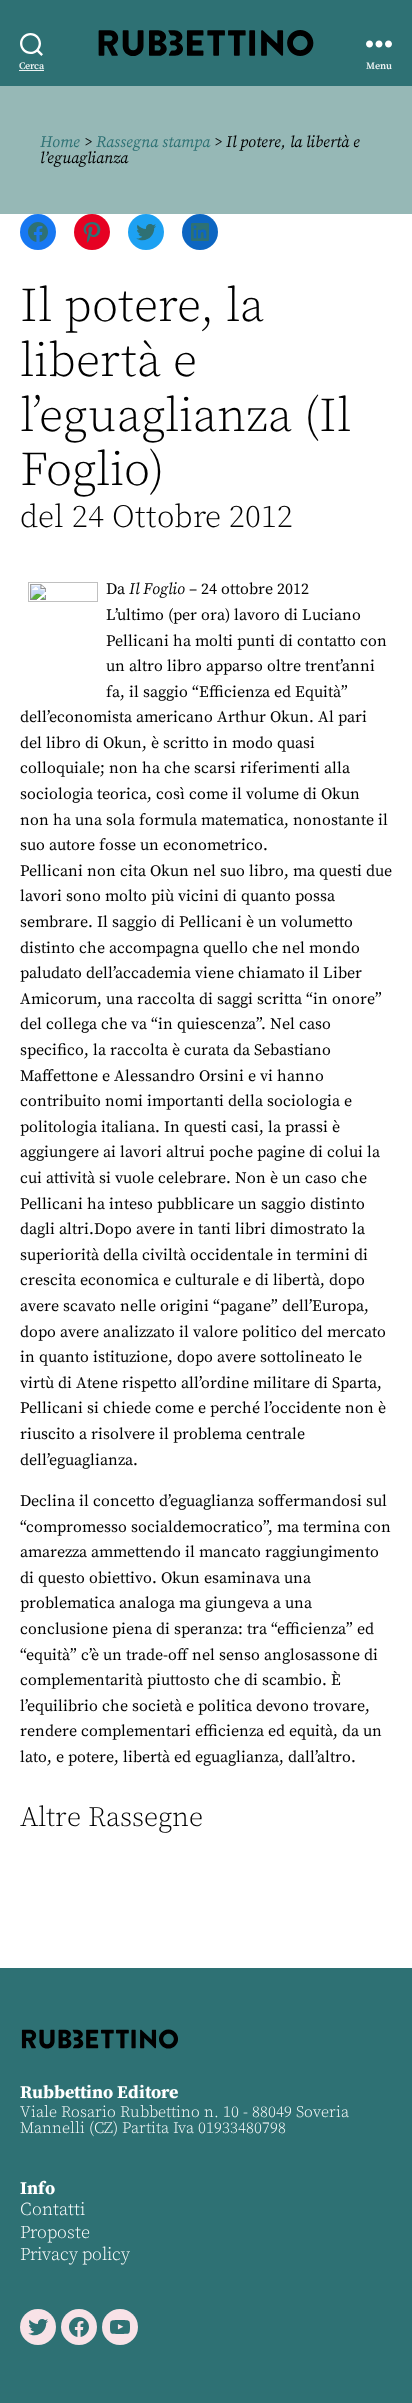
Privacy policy (75, 2254)
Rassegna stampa (153, 142)
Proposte (55, 2232)
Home (60, 142)
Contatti (52, 2209)
